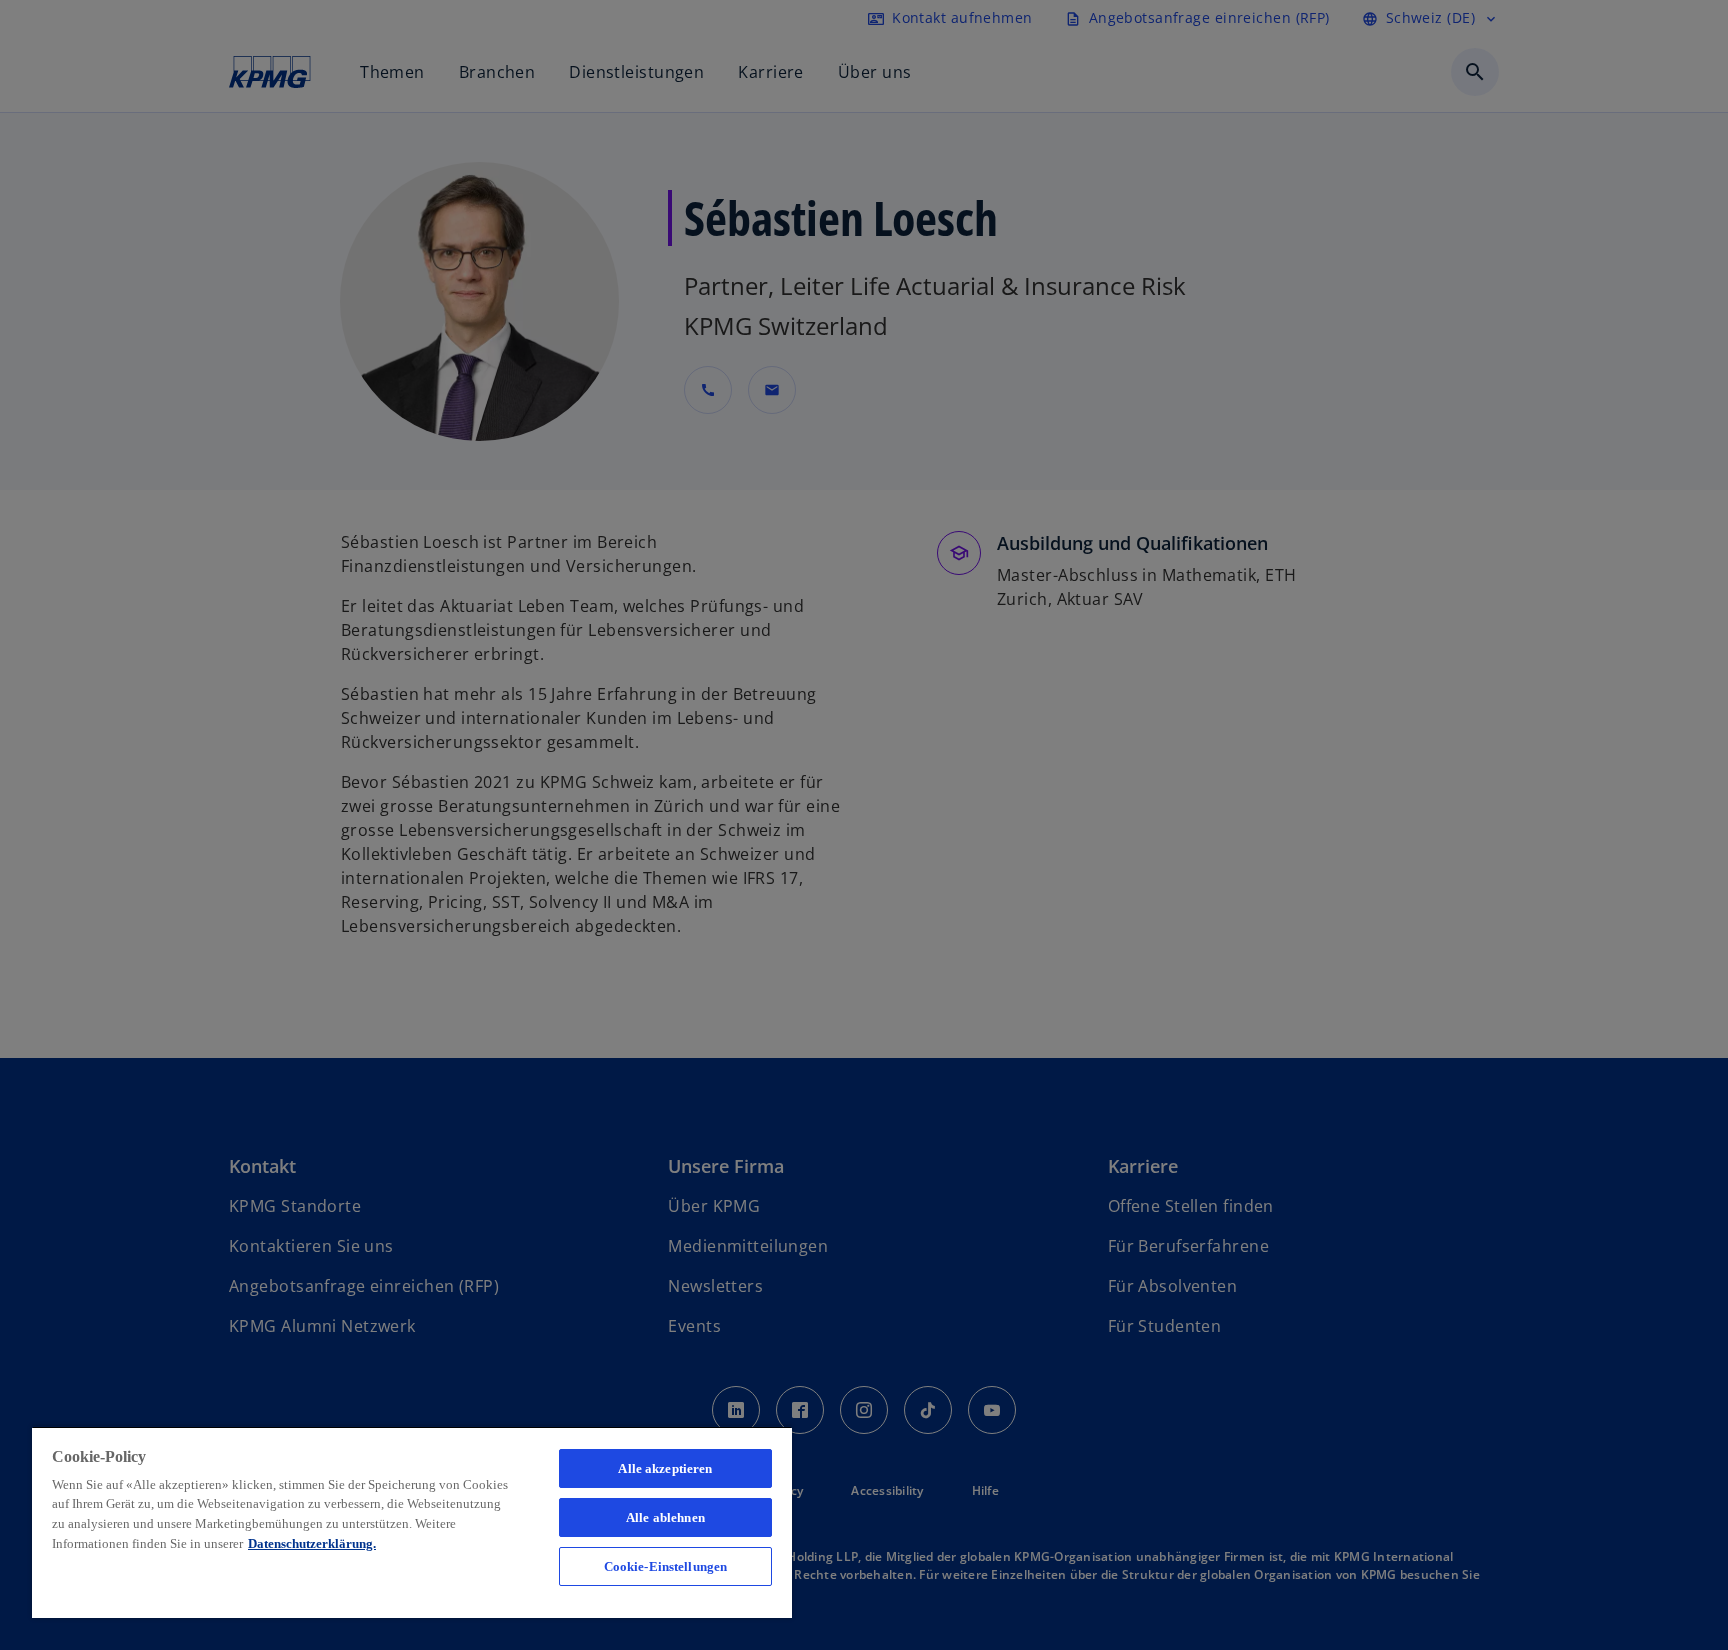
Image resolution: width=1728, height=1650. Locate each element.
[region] (412, 1522)
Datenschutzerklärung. (312, 1543)
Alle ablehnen (665, 1517)
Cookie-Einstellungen (666, 1566)
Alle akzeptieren (665, 1468)
